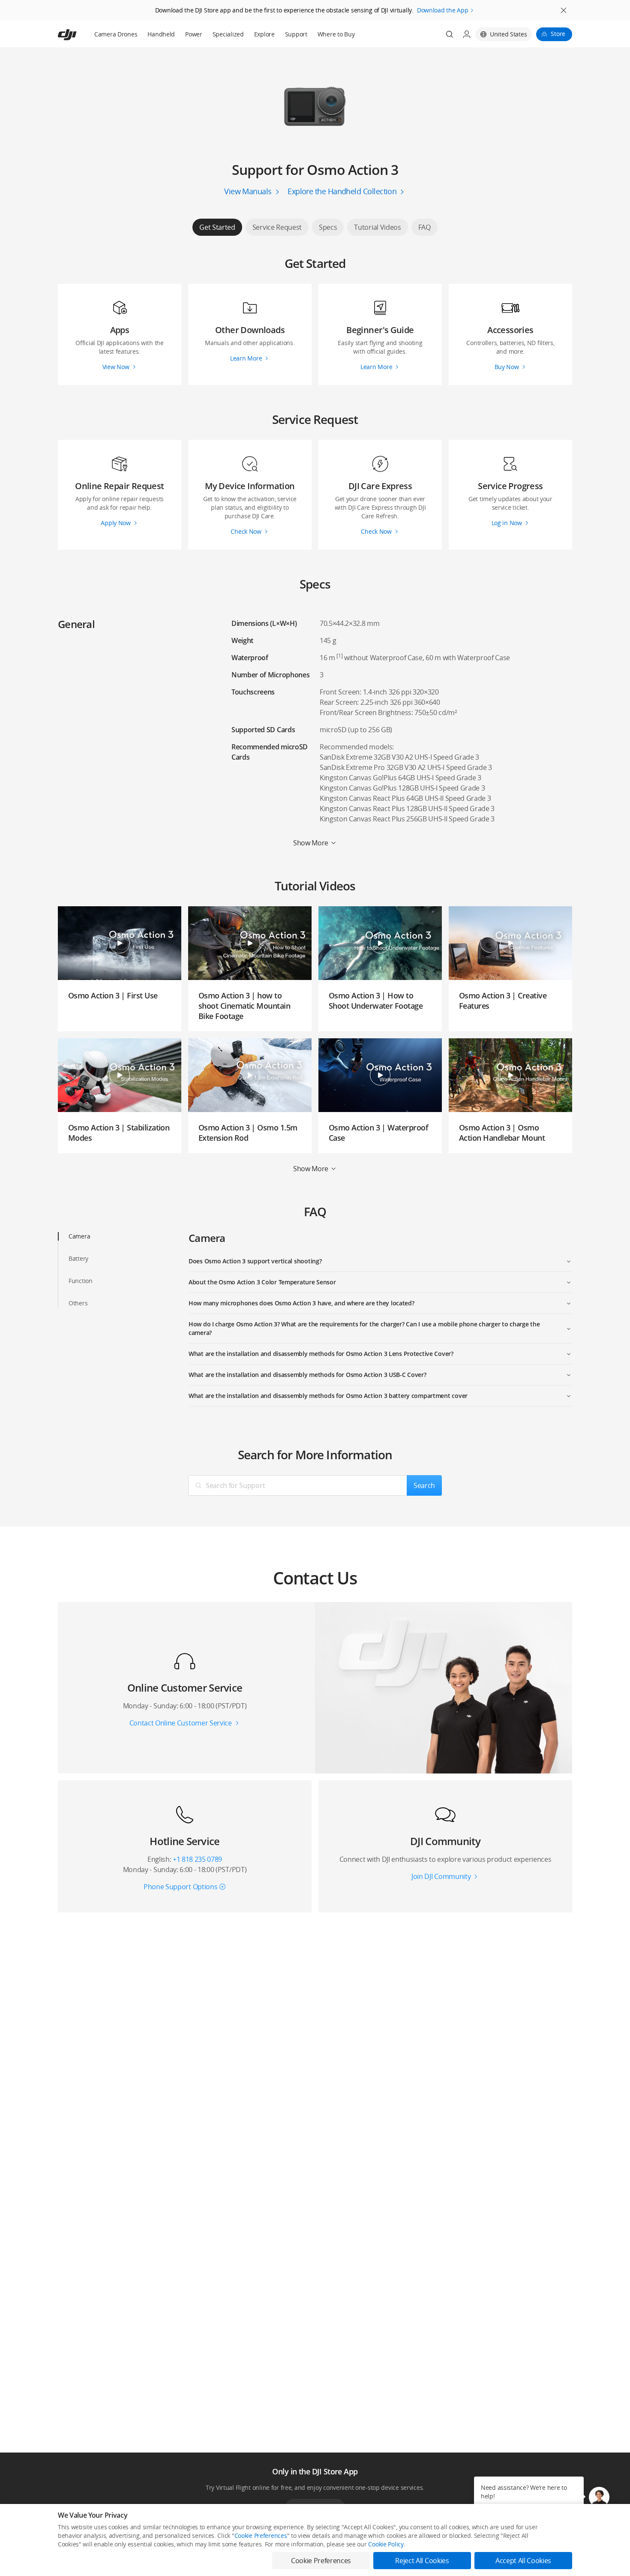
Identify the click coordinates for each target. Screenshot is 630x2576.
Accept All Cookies (523, 2561)
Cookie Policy (386, 2544)
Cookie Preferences (261, 2535)
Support (296, 34)
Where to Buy (336, 34)
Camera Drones (116, 34)
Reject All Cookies (422, 2561)
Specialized (228, 34)
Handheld (161, 34)
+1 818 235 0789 (197, 1859)
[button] (599, 2497)
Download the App (443, 10)
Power (194, 34)
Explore (264, 34)
